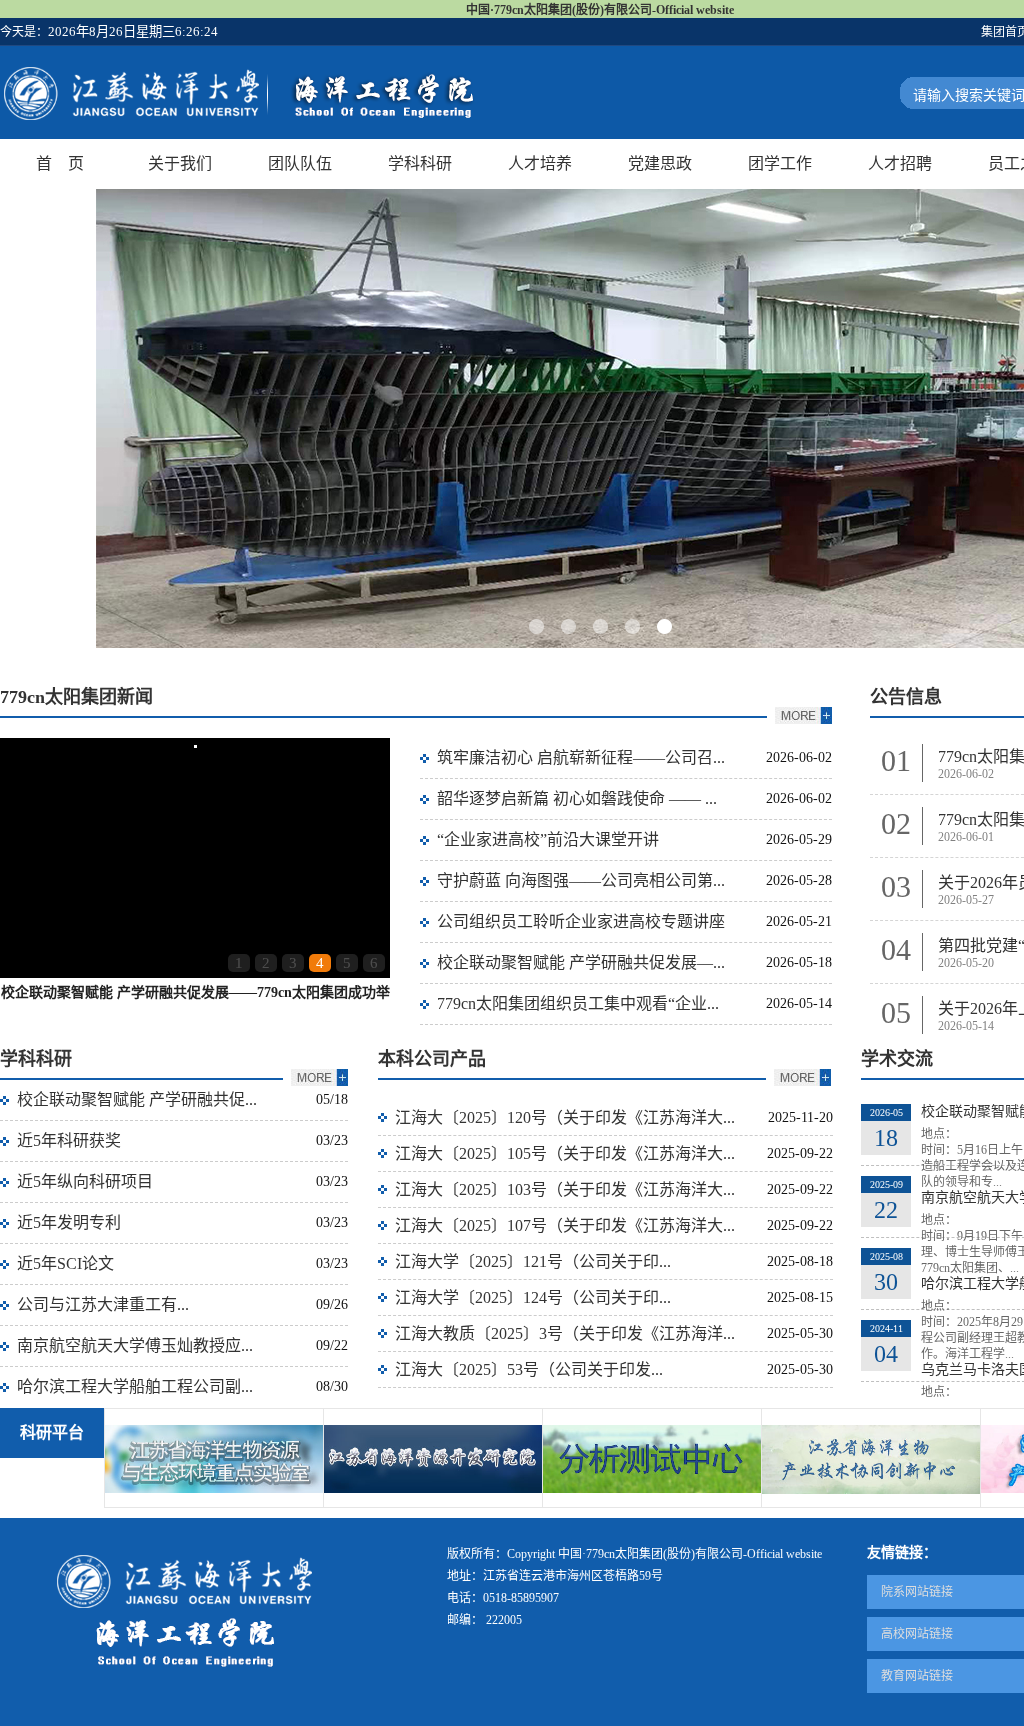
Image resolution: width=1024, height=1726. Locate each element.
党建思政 (660, 163)
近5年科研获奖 (69, 1140)
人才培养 (540, 163)
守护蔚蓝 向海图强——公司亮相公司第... (581, 880)
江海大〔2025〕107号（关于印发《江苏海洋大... (565, 1225)
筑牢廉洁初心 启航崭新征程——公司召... (581, 757)
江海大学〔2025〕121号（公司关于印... (533, 1261)
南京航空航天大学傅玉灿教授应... (135, 1345)
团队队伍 (300, 163)
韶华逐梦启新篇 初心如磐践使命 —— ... (577, 798)
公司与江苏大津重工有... (103, 1304)
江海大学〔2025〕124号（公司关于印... (533, 1297)
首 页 (60, 163)
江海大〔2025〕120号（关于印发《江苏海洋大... (565, 1117)
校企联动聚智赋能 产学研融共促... (137, 1099)
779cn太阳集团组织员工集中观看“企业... (578, 1003)
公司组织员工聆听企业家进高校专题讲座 (581, 921)
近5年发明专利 (69, 1222)
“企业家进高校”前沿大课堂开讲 (548, 839)
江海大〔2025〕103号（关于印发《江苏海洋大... (565, 1189)
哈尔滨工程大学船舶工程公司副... (135, 1386)
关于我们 (180, 163)
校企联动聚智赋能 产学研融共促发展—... (581, 962)
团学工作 (780, 163)
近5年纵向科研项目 (85, 1181)
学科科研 (420, 163)
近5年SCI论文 (65, 1263)
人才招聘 (900, 163)
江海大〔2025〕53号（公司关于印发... (529, 1369)
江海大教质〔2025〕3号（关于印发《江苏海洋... (565, 1333)
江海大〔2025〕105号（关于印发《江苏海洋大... (565, 1153)
